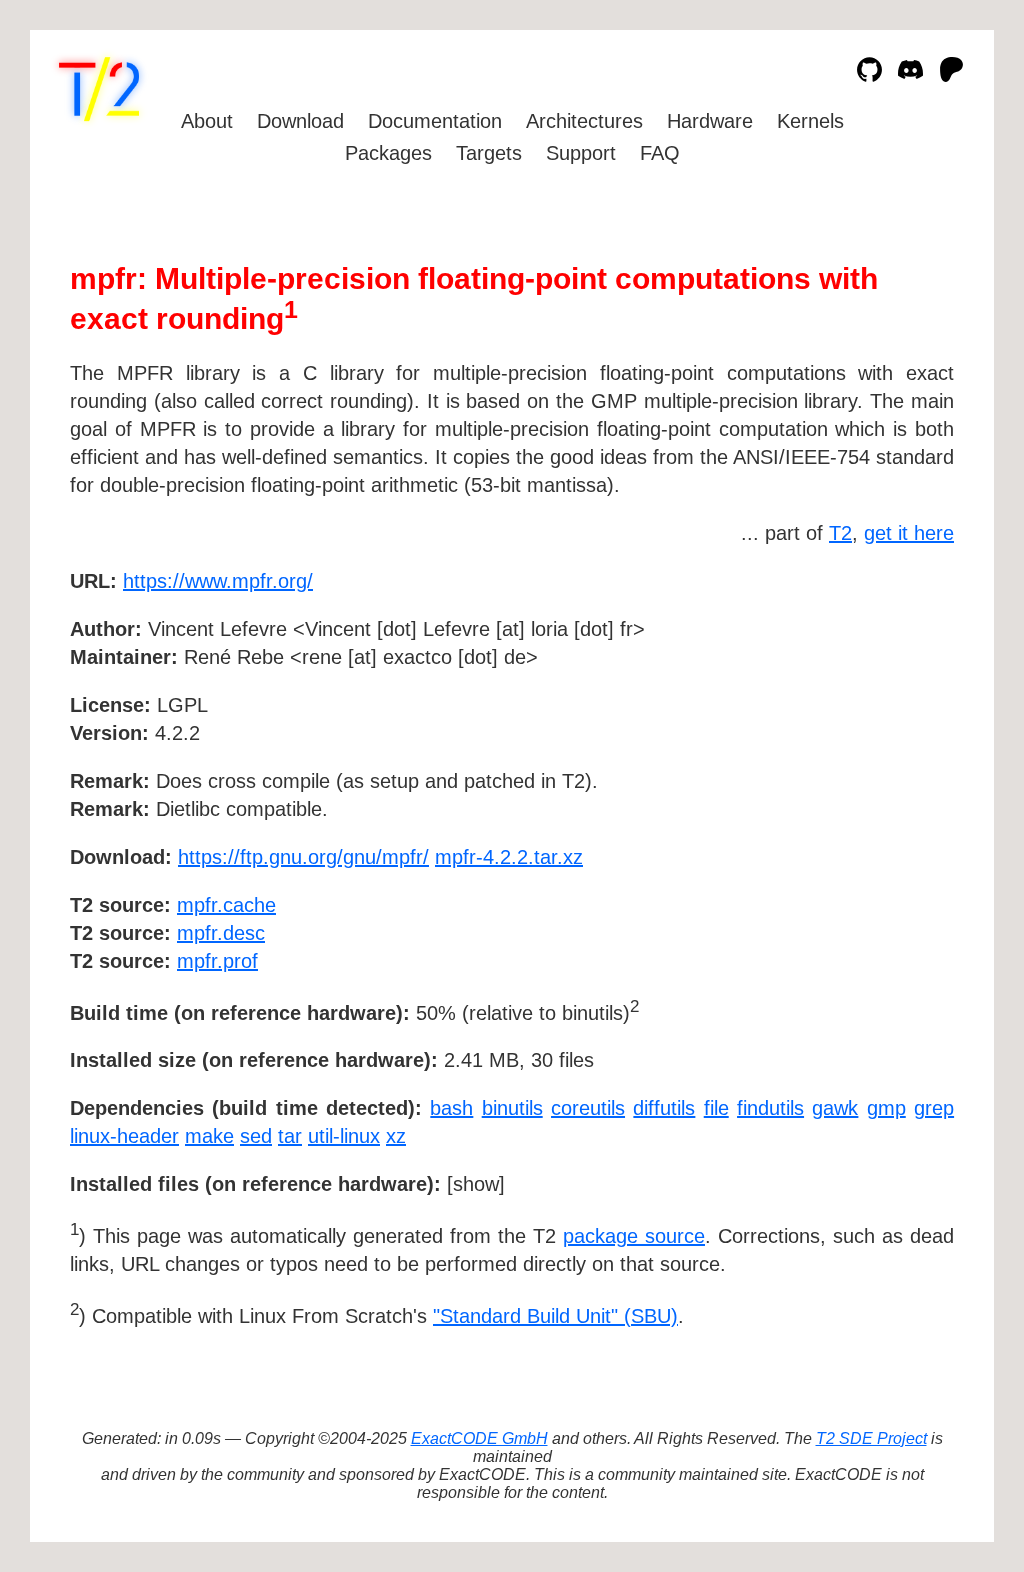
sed (256, 1136)
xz (396, 1136)
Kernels (810, 121)
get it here (909, 533)
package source (634, 1236)
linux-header (124, 1136)
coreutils (588, 1108)
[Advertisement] (894, 697)
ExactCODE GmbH (479, 1438)
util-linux (344, 1136)
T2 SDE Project (871, 1438)
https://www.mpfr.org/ (218, 581)
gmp (886, 1108)
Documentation (435, 121)
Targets (489, 153)
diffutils (664, 1108)
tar (290, 1136)
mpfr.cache (226, 905)
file (716, 1108)
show (476, 1184)
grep (934, 1108)
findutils (770, 1108)
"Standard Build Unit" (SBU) (555, 1316)
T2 (840, 533)
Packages (388, 153)
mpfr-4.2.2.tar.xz (509, 857)
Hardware (710, 121)
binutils (512, 1108)
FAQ (660, 153)
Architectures (584, 121)
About (207, 121)
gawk (835, 1108)
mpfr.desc (221, 933)
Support (581, 153)
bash (451, 1108)
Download (300, 121)
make (209, 1136)
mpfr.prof (217, 961)
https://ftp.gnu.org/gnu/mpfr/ (303, 857)
